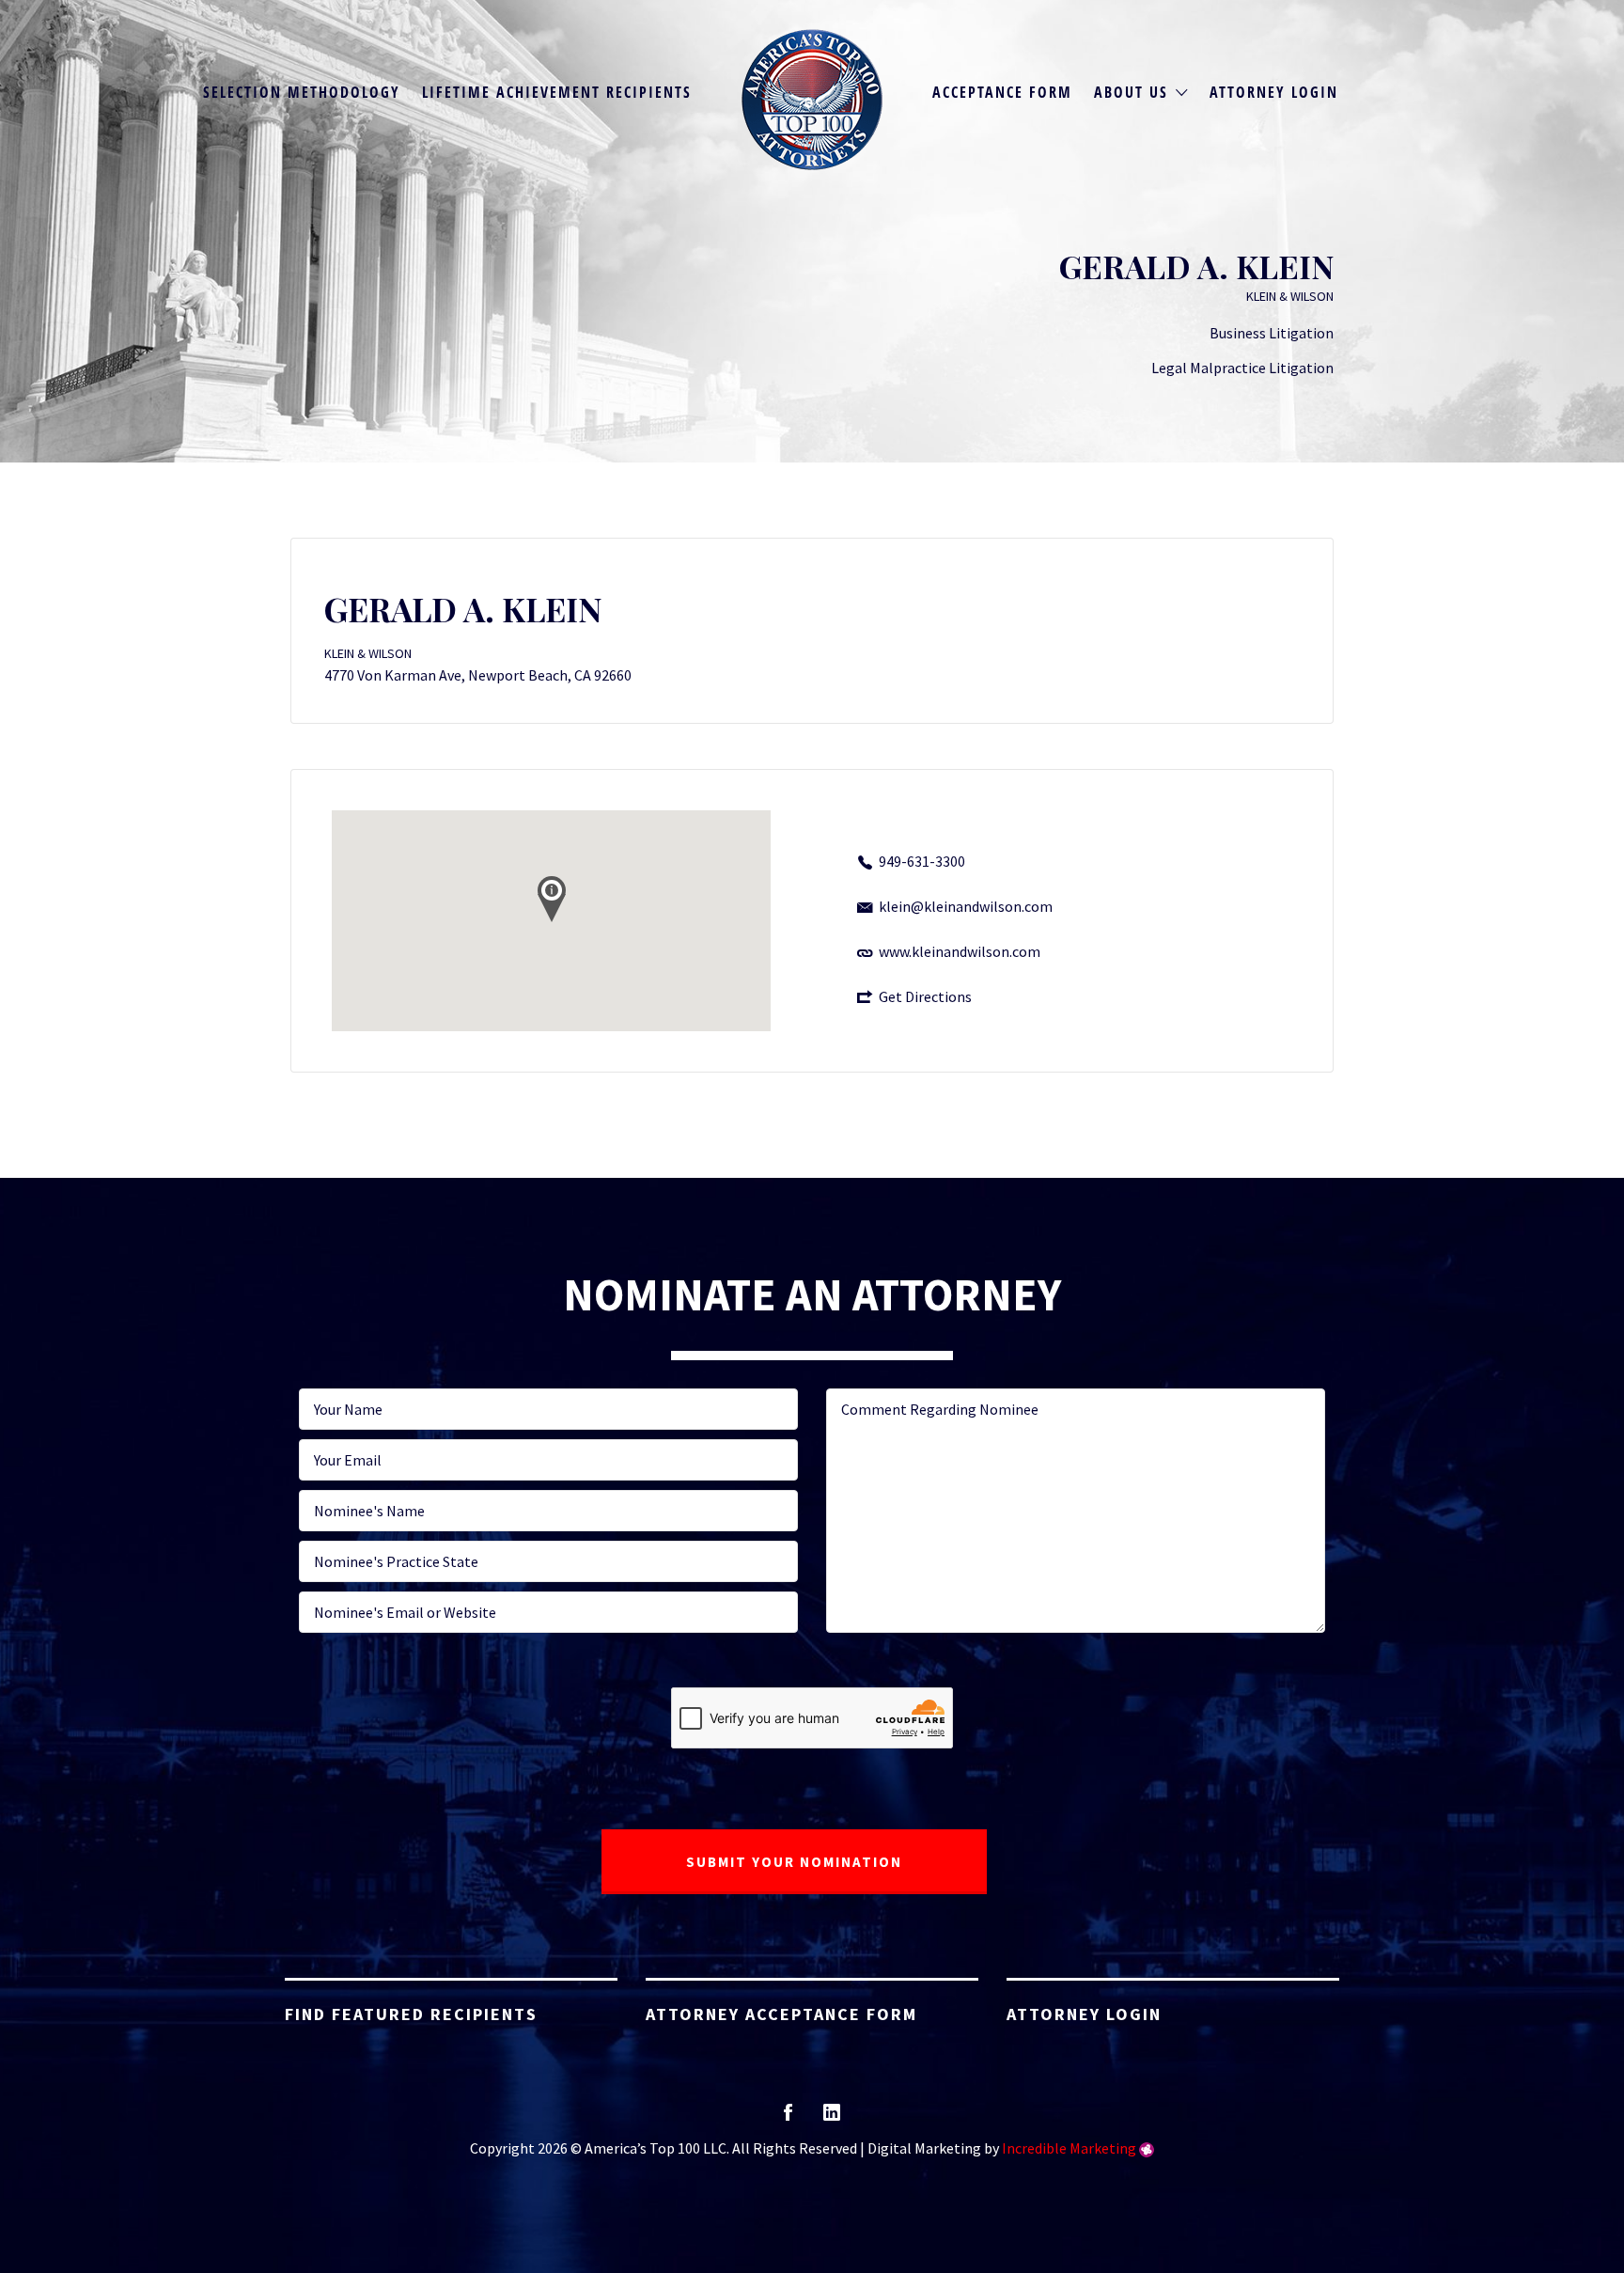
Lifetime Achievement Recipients (557, 92)
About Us (1131, 92)
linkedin (832, 2118)
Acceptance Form (1002, 92)
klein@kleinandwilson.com (966, 906)
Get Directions (925, 996)
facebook (788, 2118)
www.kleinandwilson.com (960, 951)
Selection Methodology (302, 92)
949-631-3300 (922, 861)
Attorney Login (1274, 92)
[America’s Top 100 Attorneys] (812, 100)
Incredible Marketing (1069, 2148)
